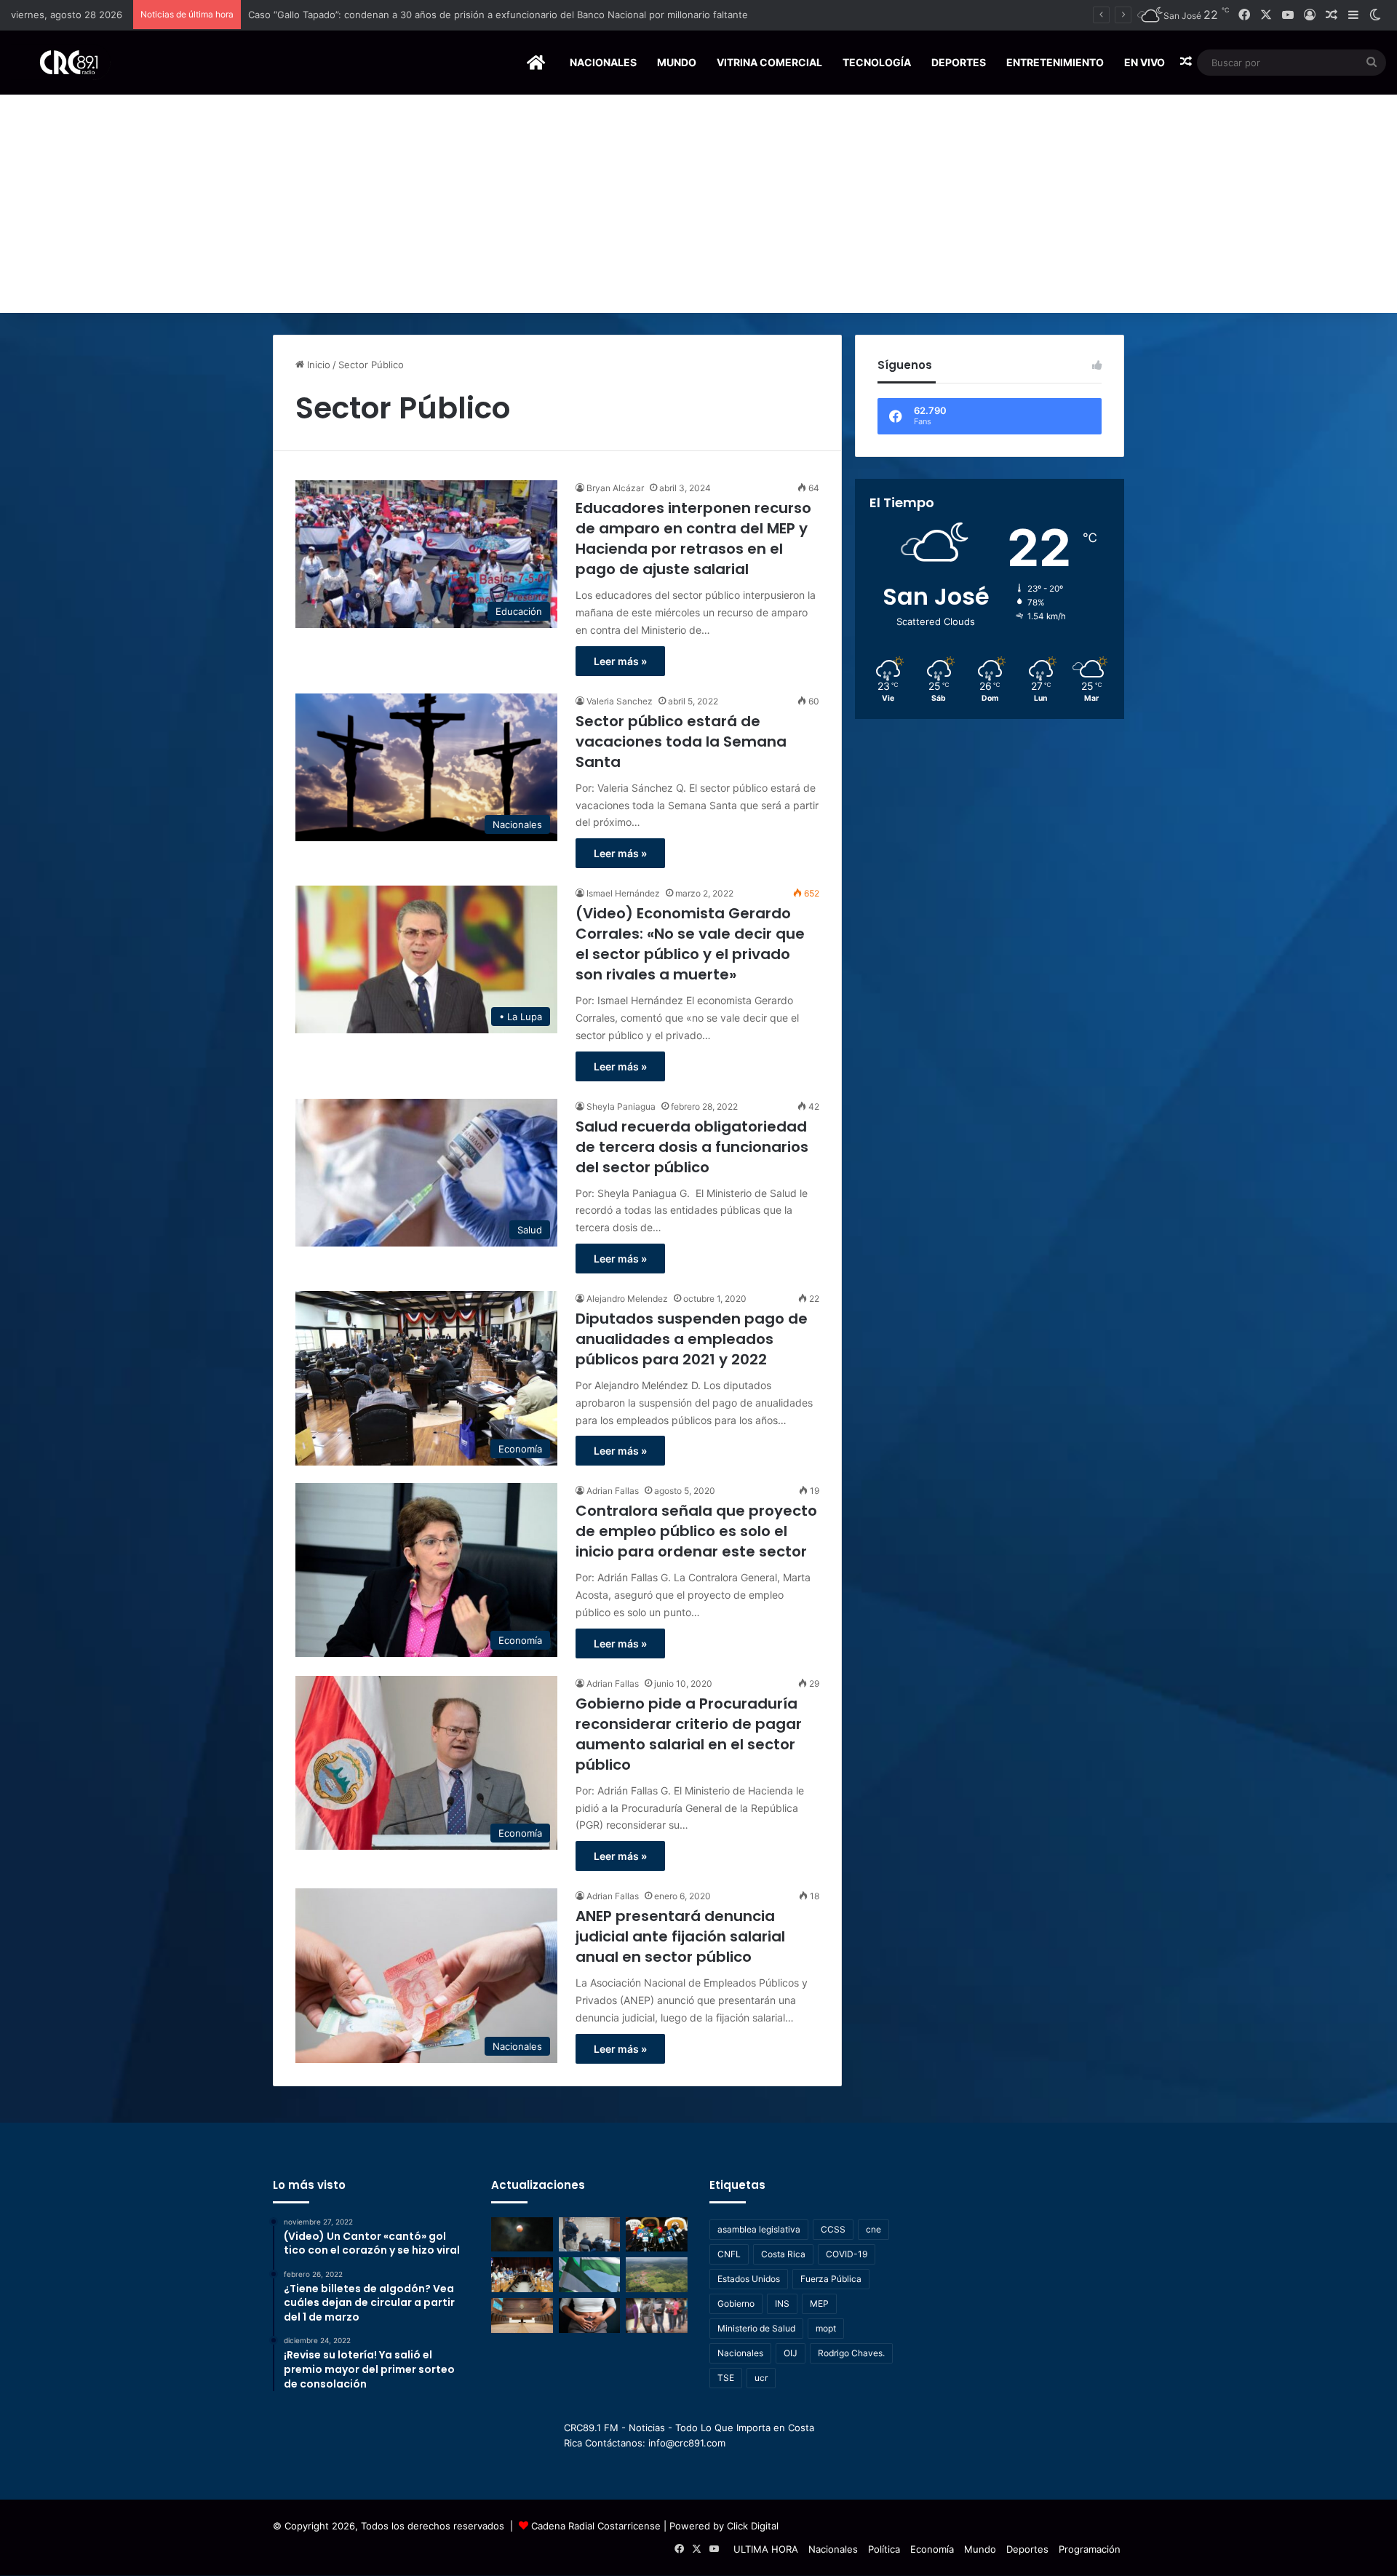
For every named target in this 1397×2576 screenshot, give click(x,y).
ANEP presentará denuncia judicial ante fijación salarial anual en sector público (680, 1936)
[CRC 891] (61, 62)
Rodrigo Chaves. (851, 2353)
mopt (826, 2328)
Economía (932, 2549)
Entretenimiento (1055, 62)
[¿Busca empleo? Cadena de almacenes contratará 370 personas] (657, 2315)
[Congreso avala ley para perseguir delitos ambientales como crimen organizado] (657, 2275)
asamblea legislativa (759, 2229)
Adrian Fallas (613, 1491)
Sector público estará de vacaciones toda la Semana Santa (681, 742)
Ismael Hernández (623, 893)
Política (884, 2549)
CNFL (729, 2254)
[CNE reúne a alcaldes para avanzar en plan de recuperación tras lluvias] (522, 2275)
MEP (819, 2303)
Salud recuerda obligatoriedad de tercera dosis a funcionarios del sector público (692, 1147)
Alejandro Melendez (627, 1299)
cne (873, 2229)
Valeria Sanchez (620, 701)
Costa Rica (783, 2254)
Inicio (317, 365)
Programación (1090, 2549)
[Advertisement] (698, 204)
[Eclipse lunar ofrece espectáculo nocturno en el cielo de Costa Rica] (522, 2235)
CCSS (833, 2229)
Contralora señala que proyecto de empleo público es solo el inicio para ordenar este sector (696, 1531)
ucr (761, 2378)
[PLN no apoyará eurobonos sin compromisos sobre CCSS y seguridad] (590, 2275)
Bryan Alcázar (615, 488)
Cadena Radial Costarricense (596, 2526)
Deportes (959, 62)
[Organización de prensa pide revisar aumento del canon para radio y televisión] (657, 2235)
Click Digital (753, 2526)
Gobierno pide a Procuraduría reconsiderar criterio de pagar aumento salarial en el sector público (689, 1734)
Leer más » (620, 661)
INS (782, 2303)
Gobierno (736, 2303)
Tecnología (877, 62)
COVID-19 (847, 2254)
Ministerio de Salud (756, 2328)
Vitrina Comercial (769, 62)
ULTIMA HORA (766, 2549)
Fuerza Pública (831, 2279)
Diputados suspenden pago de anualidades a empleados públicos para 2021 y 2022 (692, 1339)
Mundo (677, 62)
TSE (726, 2378)
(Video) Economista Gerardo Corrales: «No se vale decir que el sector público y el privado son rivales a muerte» (690, 944)
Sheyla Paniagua (621, 1106)
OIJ (791, 2353)
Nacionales (603, 62)
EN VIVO (1145, 62)
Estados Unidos (749, 2279)
